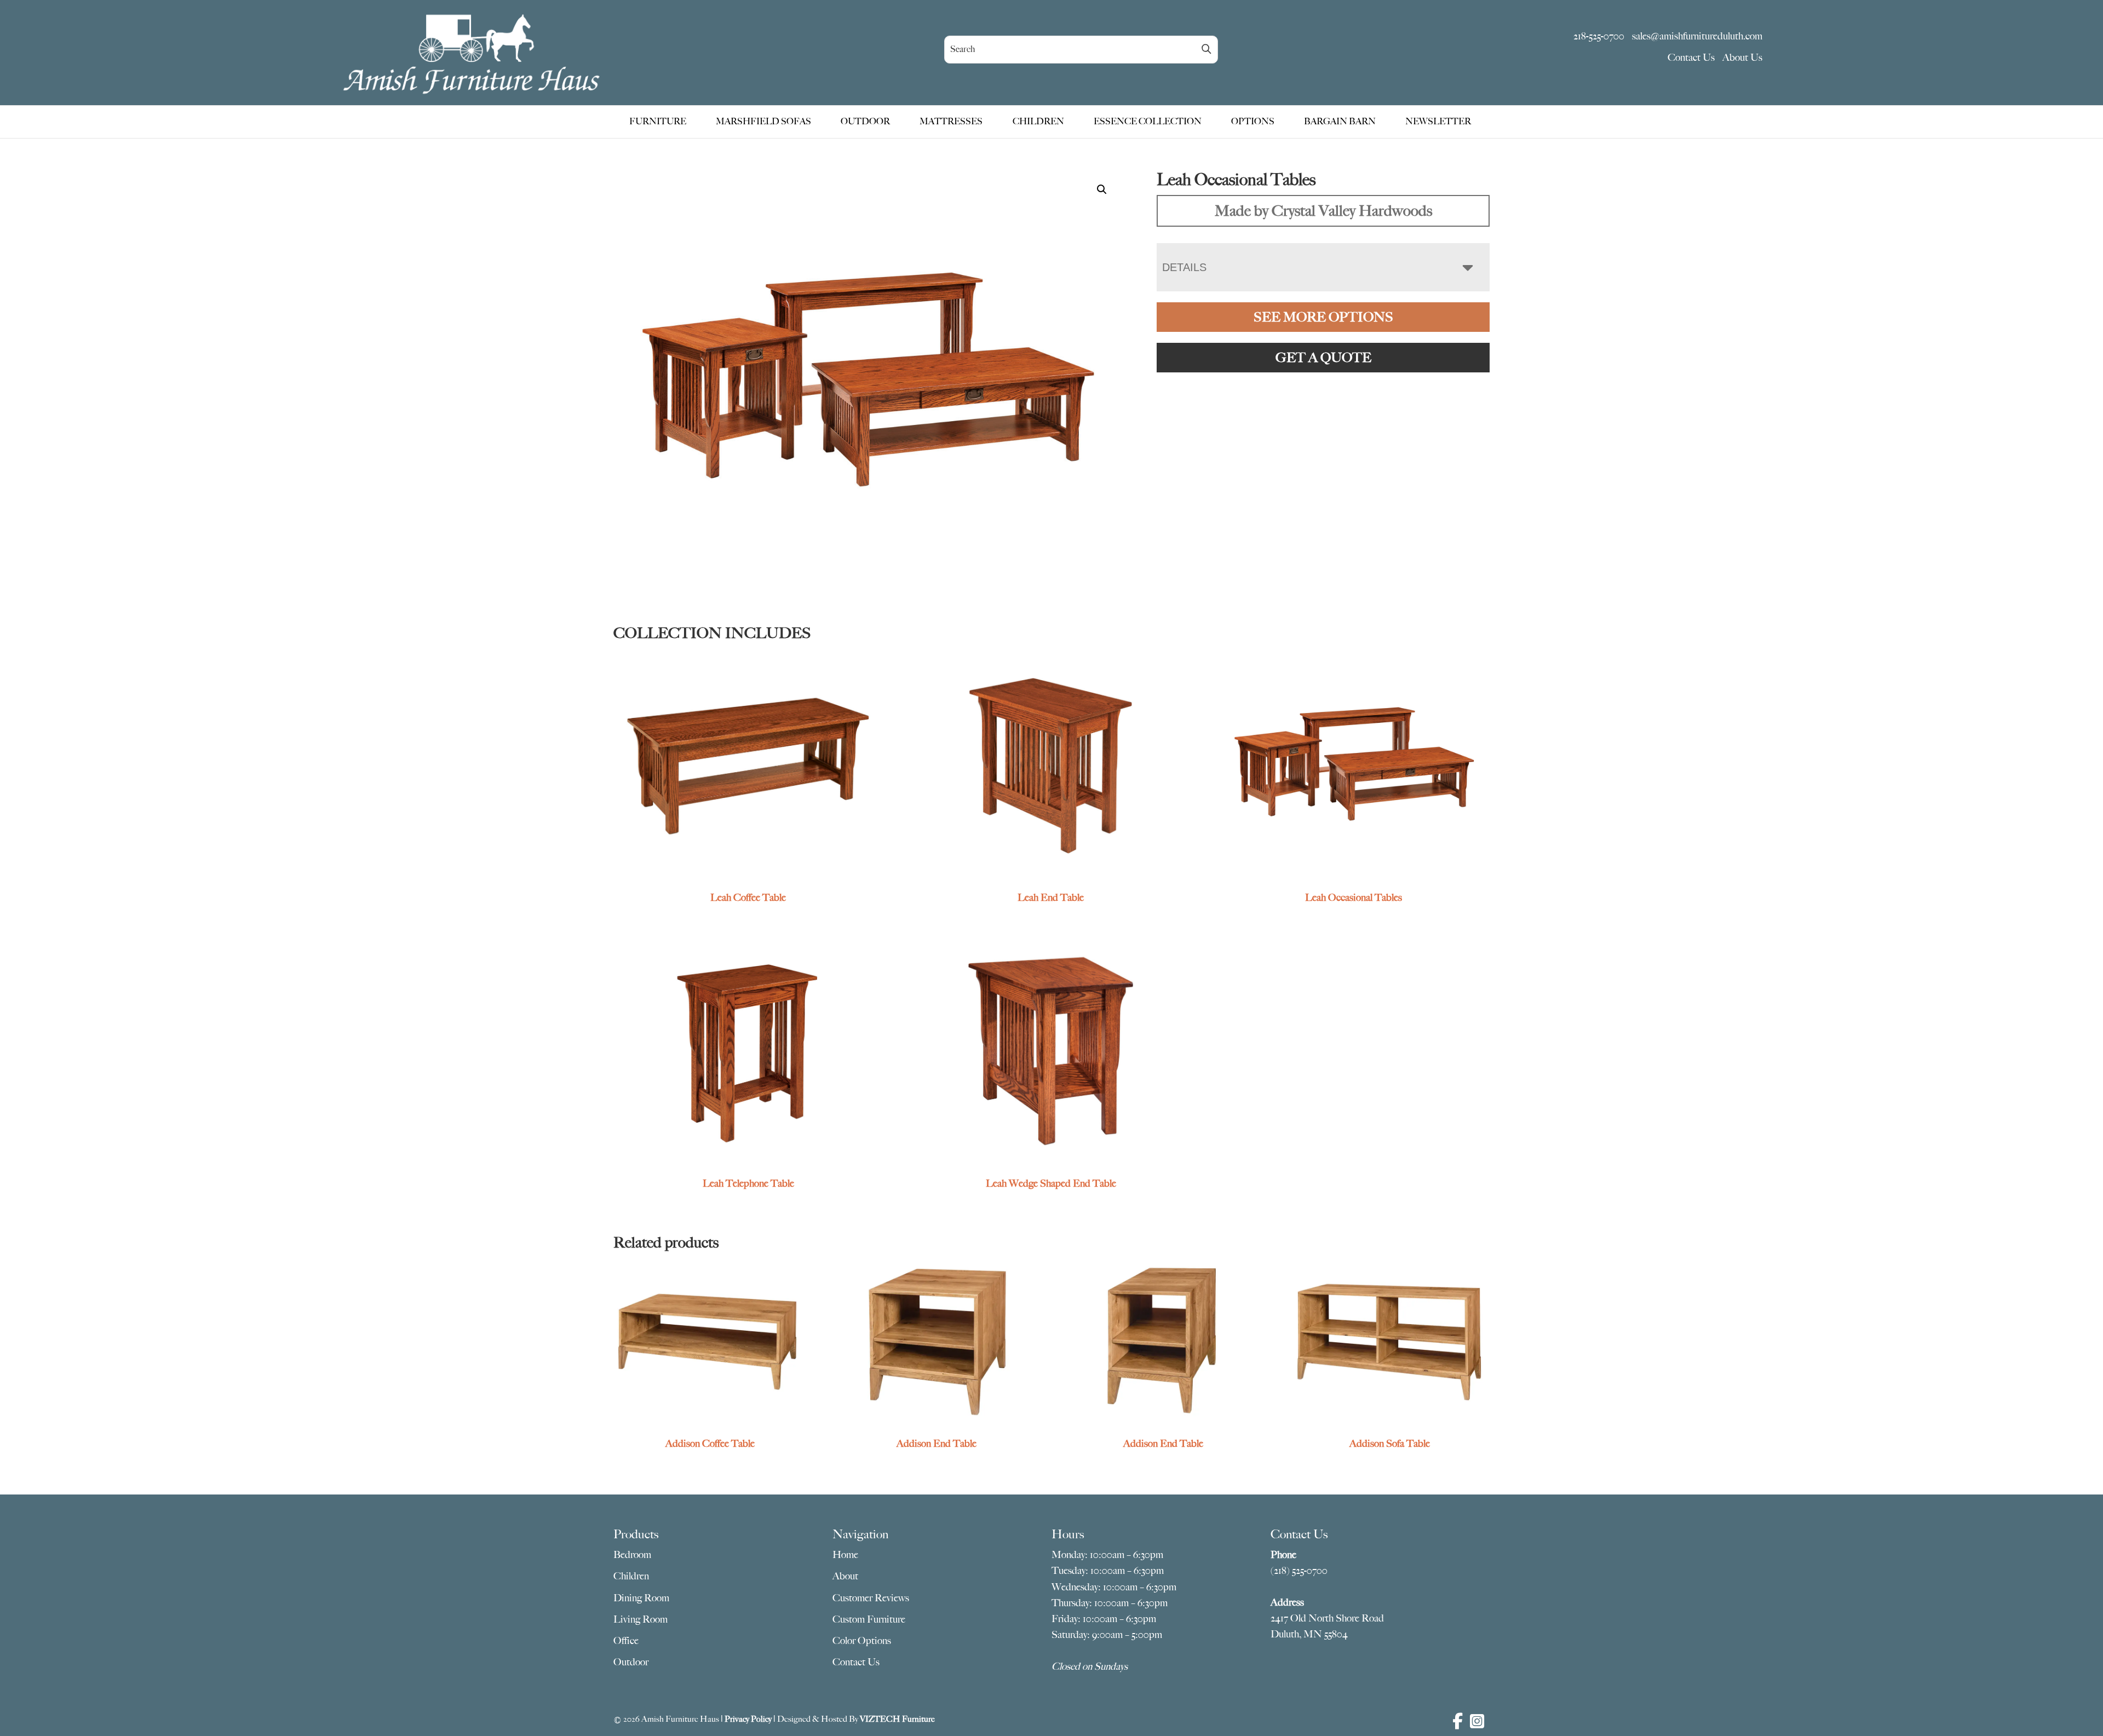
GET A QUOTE (1323, 358)
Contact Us (1691, 58)
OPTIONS (1253, 122)
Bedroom (632, 1555)
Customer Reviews (871, 1598)
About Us (1742, 58)
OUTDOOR (865, 122)
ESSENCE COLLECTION (1148, 122)
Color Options (862, 1641)
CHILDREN (1038, 122)
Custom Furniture (869, 1619)
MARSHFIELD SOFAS (763, 122)
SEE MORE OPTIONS (1323, 317)
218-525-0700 (1599, 36)
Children (631, 1576)
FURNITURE (658, 122)
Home (845, 1555)
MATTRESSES (951, 122)
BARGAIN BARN (1340, 122)
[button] (1102, 189)
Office (626, 1641)
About (845, 1576)
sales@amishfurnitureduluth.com (1697, 36)
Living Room (640, 1619)
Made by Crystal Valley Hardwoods (1323, 211)
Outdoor (631, 1662)
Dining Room (641, 1598)
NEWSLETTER (1438, 122)
